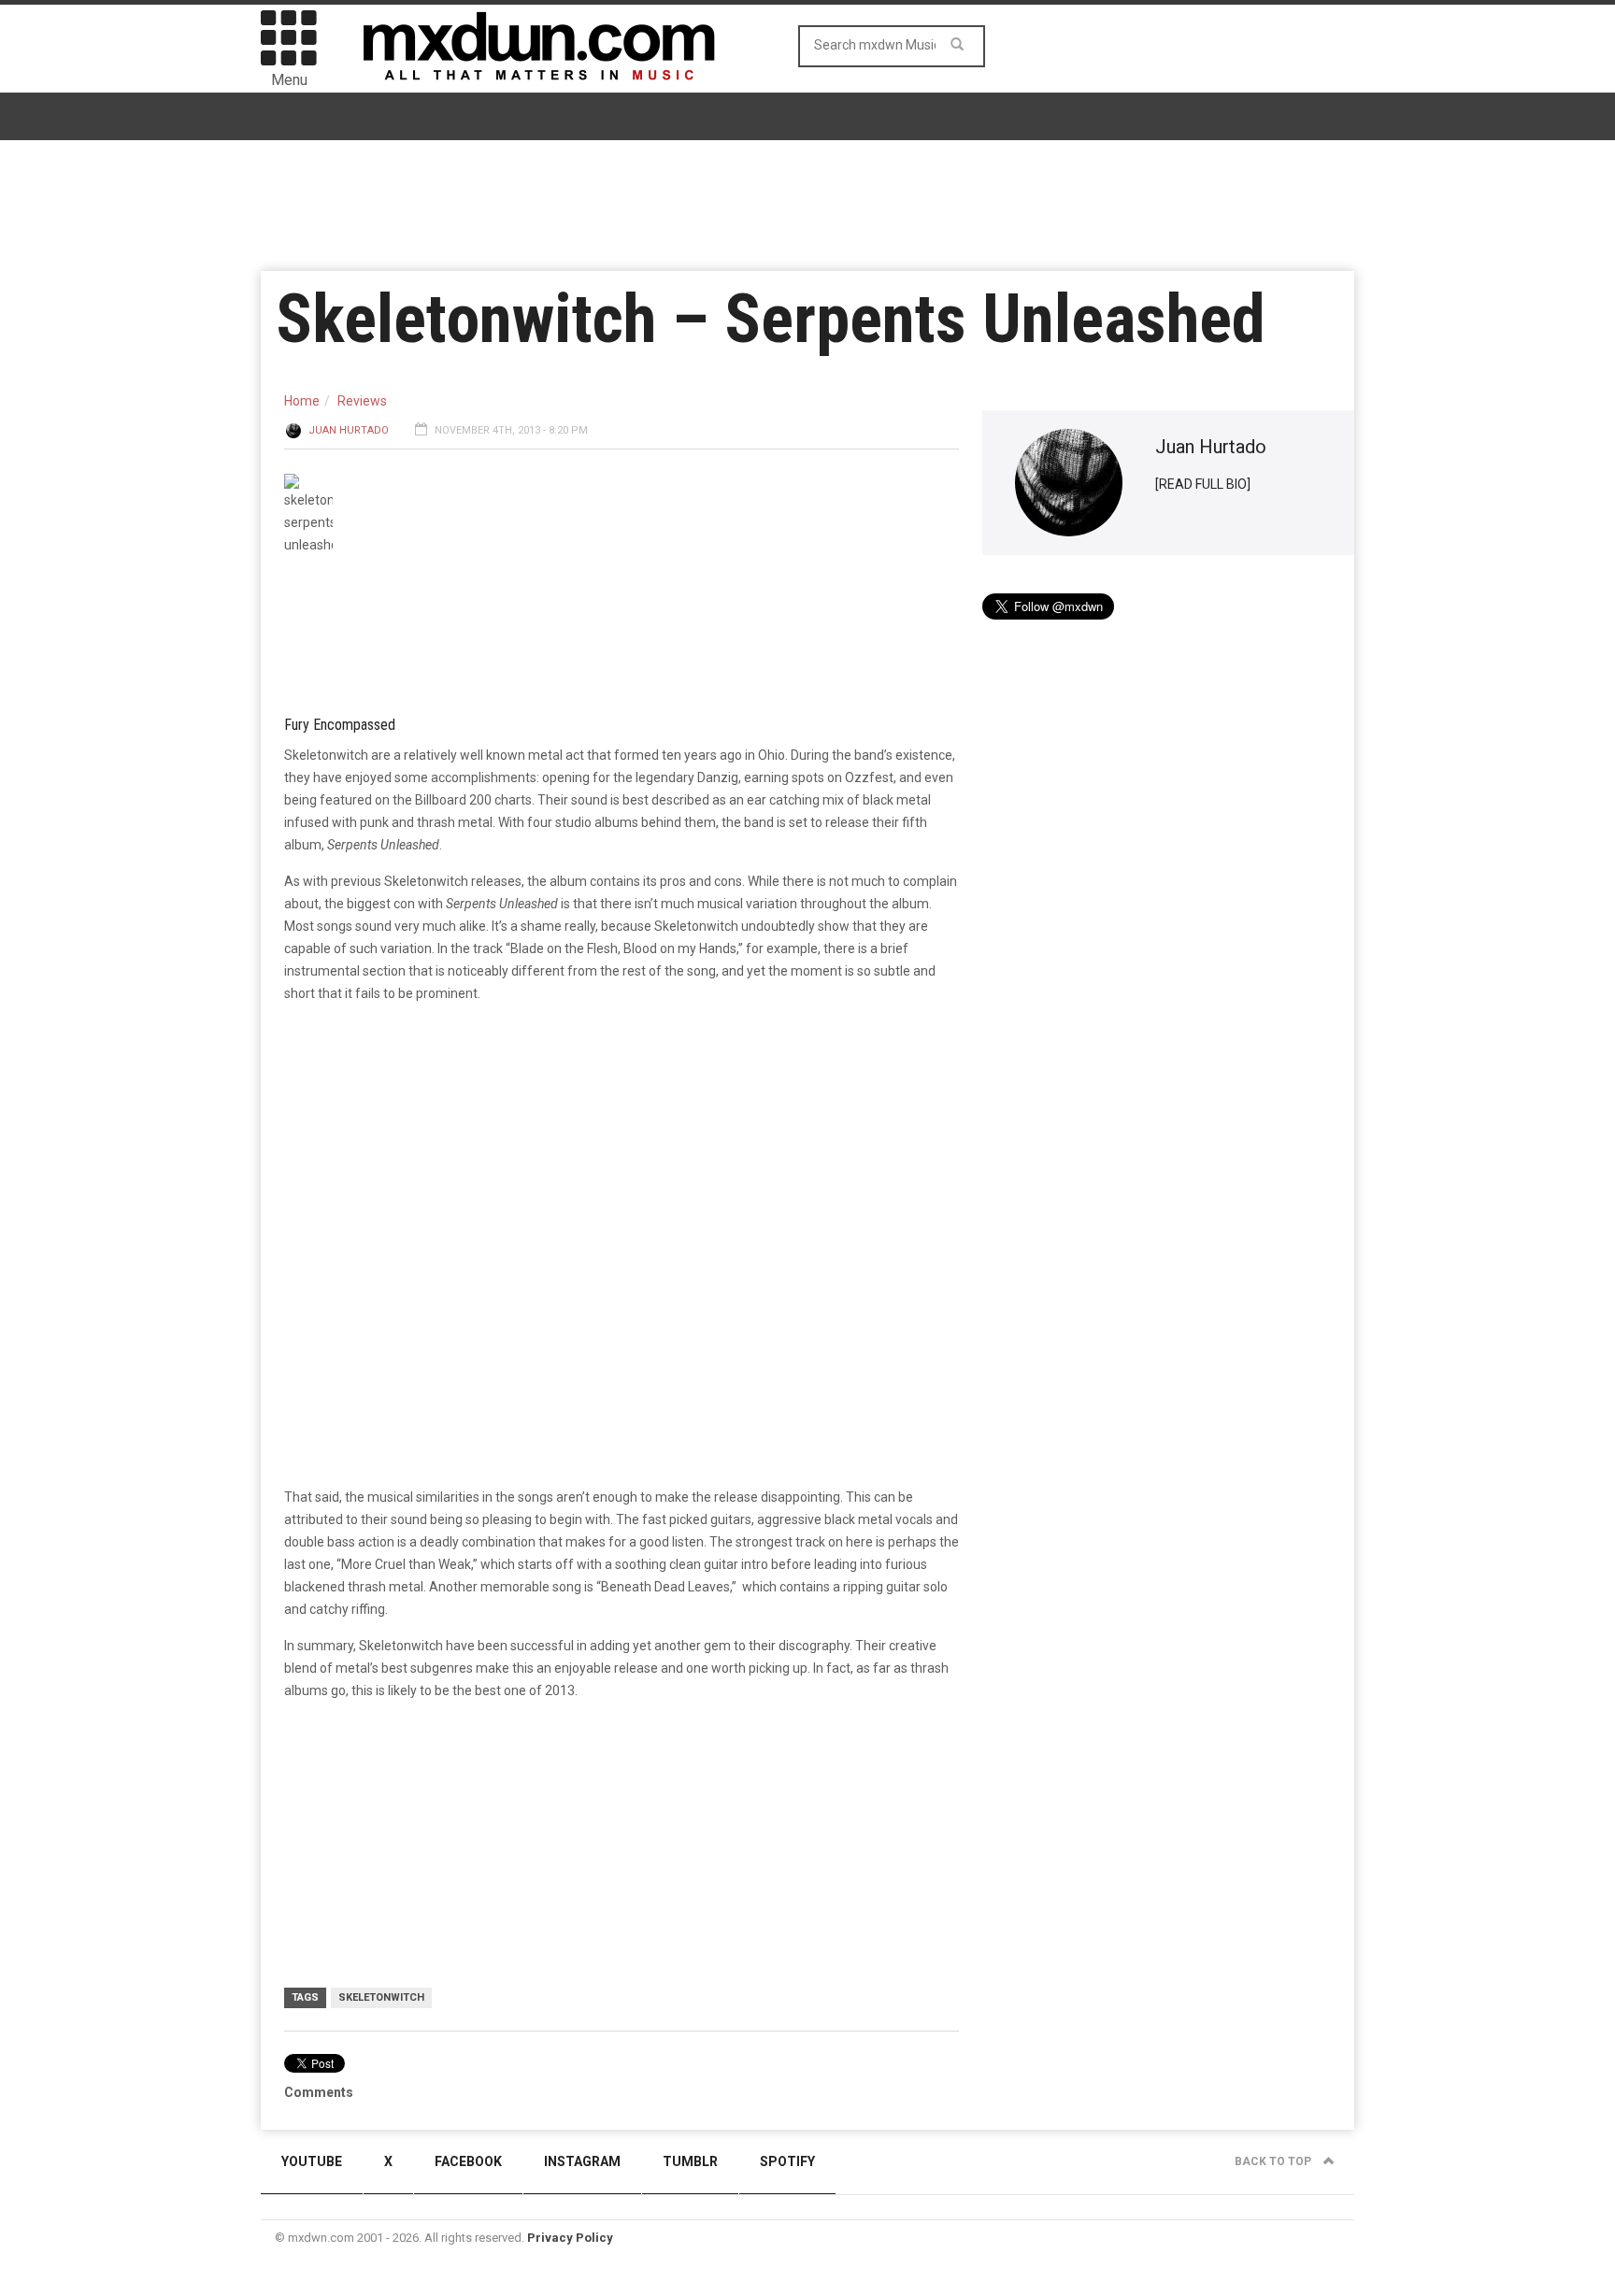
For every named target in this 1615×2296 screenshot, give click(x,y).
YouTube (312, 2161)
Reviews (362, 401)
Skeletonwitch (381, 1997)
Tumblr (690, 2161)
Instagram (582, 2161)
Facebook (468, 2161)
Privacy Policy (570, 2238)
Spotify (787, 2161)
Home (302, 401)
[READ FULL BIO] (1203, 484)
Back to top (1274, 2161)
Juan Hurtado (349, 430)
